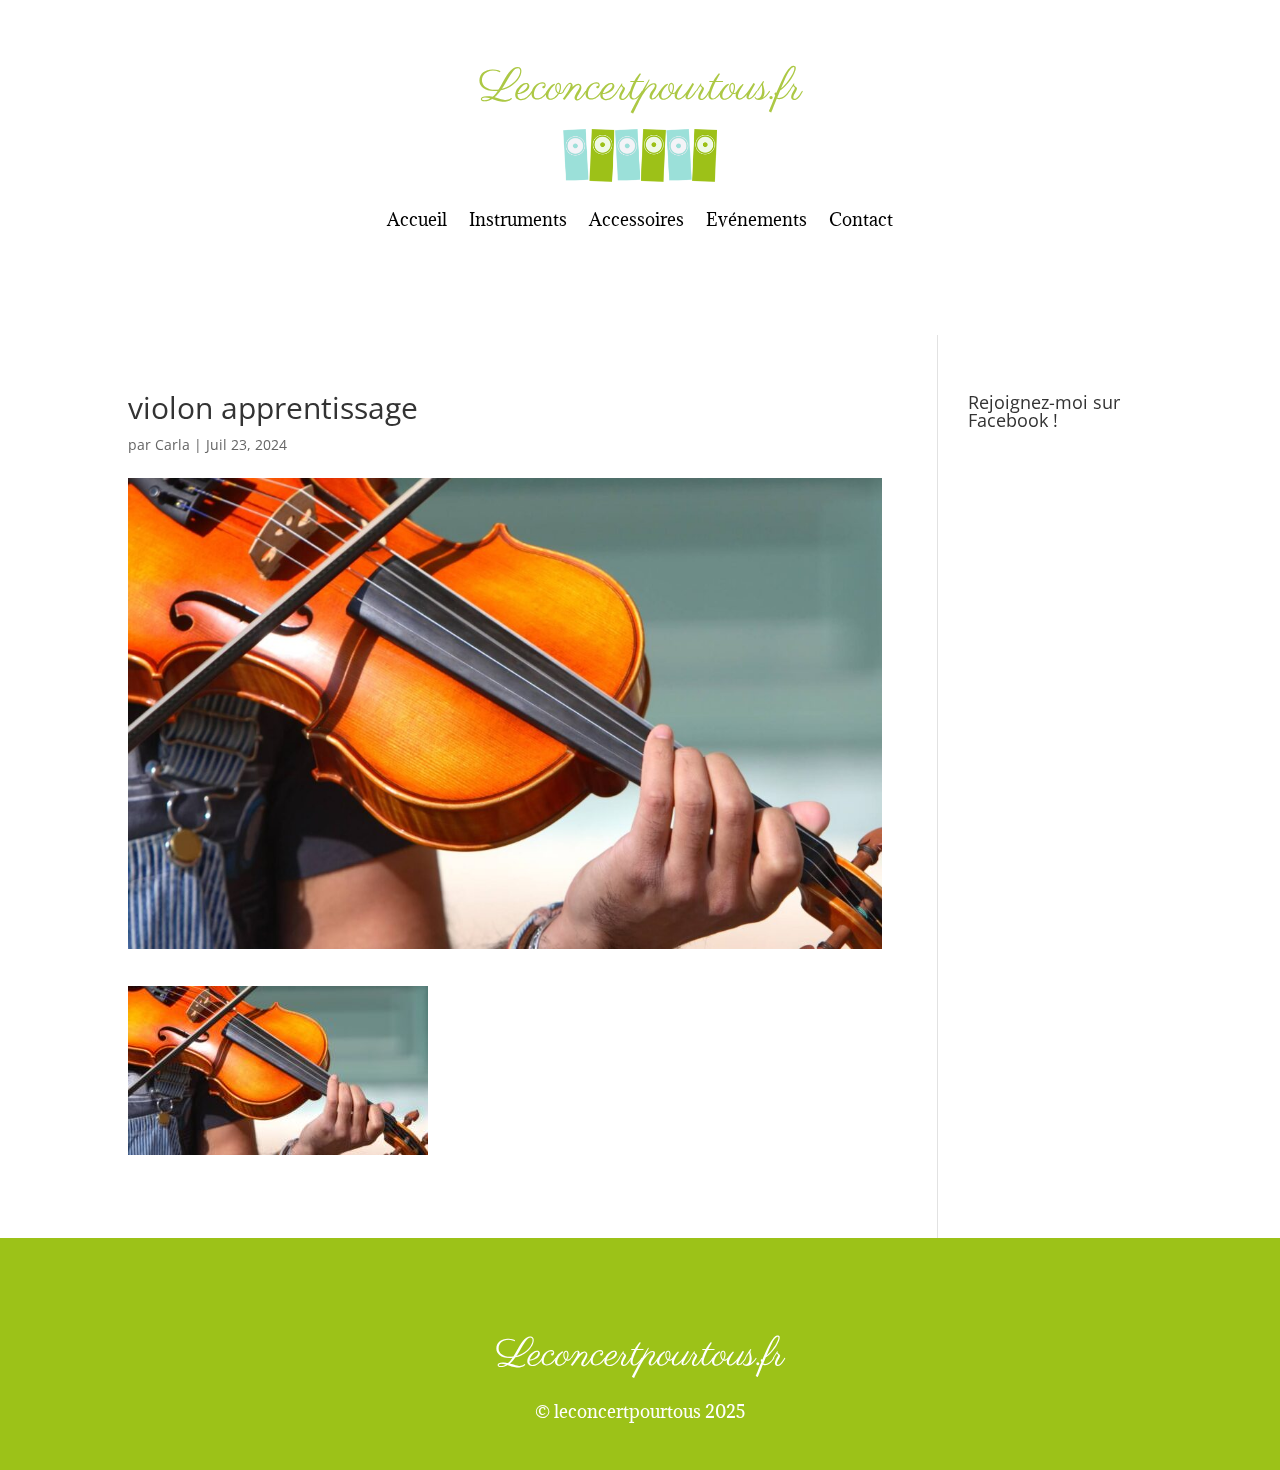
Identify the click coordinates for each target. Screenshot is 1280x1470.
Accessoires (636, 219)
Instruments (518, 219)
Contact (861, 219)
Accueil (417, 219)
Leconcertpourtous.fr (640, 88)
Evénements (756, 219)
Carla (172, 444)
